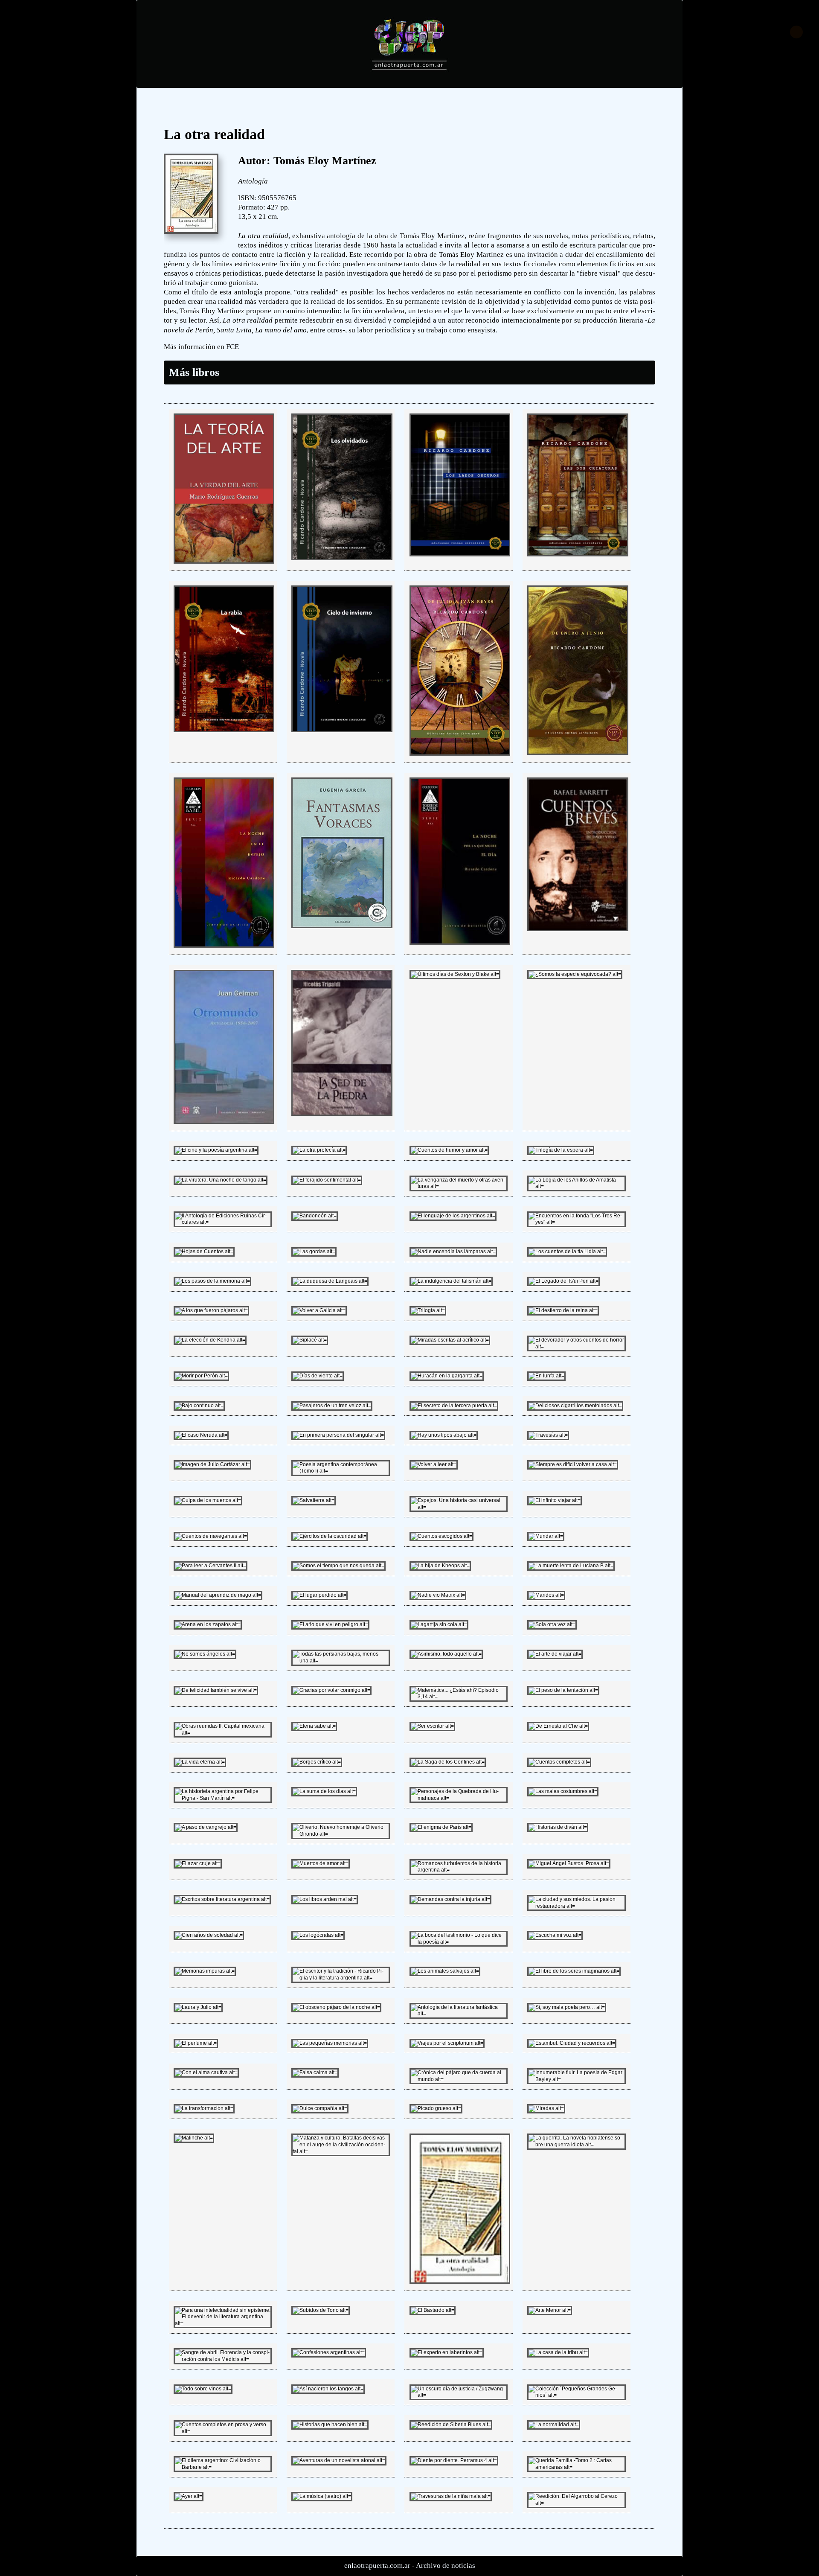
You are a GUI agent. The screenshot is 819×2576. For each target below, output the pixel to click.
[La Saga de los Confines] (448, 1762)
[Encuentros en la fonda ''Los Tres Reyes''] (576, 1222)
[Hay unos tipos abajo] (444, 1435)
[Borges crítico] (317, 1762)
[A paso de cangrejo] (206, 1827)
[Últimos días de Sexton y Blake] (455, 974)
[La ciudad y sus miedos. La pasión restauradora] (576, 1906)
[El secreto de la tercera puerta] (454, 1406)
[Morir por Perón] (201, 1376)
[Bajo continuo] (199, 1406)
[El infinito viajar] (555, 1500)
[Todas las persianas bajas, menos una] (340, 1661)
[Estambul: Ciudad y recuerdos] (572, 2043)
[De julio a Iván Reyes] (460, 754)
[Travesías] (548, 1435)
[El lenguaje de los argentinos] (453, 1216)
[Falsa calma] (315, 2072)
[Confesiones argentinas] (329, 2352)
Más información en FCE (201, 347)
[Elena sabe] (314, 1726)
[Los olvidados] (342, 559)
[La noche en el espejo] (224, 946)
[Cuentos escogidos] (441, 1536)
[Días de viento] (318, 1376)
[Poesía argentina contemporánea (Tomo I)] (340, 1471)
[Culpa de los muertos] (208, 1500)
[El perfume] (196, 2043)
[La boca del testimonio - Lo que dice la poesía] (459, 1942)
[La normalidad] (554, 2425)
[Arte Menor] (550, 2310)
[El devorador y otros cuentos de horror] (576, 1347)
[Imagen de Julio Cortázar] (212, 1464)
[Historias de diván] (558, 1827)
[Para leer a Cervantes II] (211, 1566)
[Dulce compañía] (320, 2108)
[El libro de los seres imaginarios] (574, 1971)
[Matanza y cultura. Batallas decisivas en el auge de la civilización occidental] (340, 2151)
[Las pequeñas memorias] (330, 2043)
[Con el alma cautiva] (206, 2072)
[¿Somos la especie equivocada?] (575, 974)
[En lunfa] (546, 1376)
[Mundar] (546, 1536)
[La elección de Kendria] (210, 1340)
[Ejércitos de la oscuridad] (330, 1536)
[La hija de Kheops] (440, 1566)
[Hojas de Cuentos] (204, 1252)
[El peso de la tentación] (563, 1690)
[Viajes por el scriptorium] (447, 2043)
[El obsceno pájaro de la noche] (336, 2007)
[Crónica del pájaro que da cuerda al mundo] (459, 2079)
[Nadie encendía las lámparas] (453, 1252)
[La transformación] (204, 2108)
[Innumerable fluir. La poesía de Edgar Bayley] (576, 2079)
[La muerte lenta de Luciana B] (571, 1566)
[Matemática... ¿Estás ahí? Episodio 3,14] (459, 1697)
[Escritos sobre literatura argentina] (222, 1899)
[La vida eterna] (200, 1762)
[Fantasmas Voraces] (342, 926)
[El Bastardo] (433, 2310)
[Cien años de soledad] (209, 1935)
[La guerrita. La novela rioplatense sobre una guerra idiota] (576, 2145)
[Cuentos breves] (578, 929)
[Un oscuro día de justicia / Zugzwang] (459, 2395)
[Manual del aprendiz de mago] (218, 1595)
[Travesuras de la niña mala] (451, 2496)
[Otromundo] (224, 1122)
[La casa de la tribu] (558, 2352)
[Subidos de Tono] (321, 2310)
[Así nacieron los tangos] (328, 2389)
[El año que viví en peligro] (330, 1624)
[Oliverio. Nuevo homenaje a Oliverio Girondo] (340, 1834)
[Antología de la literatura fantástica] (459, 2014)
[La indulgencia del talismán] (451, 1281)
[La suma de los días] (324, 1791)
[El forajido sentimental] (327, 1180)
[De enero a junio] (578, 753)
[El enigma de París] (441, 1827)
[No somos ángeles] (205, 1654)
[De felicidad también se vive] (216, 1690)
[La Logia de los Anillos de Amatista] (576, 1186)
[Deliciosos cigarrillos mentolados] (575, 1406)
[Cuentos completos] (559, 1762)
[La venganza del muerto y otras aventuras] (459, 1186)
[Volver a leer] (434, 1464)
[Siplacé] (310, 1340)
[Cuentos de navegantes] (211, 1536)
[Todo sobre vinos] (203, 2389)
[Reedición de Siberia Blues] (451, 2425)
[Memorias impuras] (205, 1971)
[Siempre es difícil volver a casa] (573, 1464)
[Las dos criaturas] (578, 555)
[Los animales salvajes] (445, 1971)
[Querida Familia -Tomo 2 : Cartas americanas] (576, 2467)
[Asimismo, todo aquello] (446, 1654)
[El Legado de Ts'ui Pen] (563, 1281)
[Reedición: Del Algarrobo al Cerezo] (576, 2503)
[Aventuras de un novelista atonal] (339, 2460)
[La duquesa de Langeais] (330, 1281)
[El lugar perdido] (319, 1595)
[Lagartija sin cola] (439, 1624)
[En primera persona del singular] (338, 1435)
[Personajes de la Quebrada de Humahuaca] (459, 1798)
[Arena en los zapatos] (208, 1624)
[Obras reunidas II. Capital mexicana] (223, 1733)
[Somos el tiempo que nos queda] (338, 1566)
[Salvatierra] (314, 1500)
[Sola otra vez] (552, 1624)
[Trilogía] (428, 1310)
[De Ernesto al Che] (558, 1726)
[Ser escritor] (432, 1726)
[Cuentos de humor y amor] (449, 1150)
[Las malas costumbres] (563, 1791)
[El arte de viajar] (555, 1654)
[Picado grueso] (436, 2108)
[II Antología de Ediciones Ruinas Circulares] (223, 1222)
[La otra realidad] (460, 2282)
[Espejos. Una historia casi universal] (459, 1507)
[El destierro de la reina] (563, 1310)
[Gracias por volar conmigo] (331, 1690)
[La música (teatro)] (322, 2496)
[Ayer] (189, 2496)
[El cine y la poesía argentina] (216, 1150)
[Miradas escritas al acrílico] (450, 1340)
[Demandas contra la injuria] (450, 1899)
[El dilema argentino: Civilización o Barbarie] (223, 2467)
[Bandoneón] (315, 1216)
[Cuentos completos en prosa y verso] (223, 2431)
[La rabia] (224, 731)
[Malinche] (194, 2138)
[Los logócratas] (318, 1935)
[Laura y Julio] (198, 2007)
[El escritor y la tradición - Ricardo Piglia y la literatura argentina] (340, 1978)
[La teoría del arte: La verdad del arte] (224, 562)
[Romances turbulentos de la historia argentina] (459, 1870)
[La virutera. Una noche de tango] (221, 1180)
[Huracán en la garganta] (447, 1376)
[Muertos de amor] (321, 1863)
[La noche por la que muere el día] (460, 943)
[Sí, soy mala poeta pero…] (567, 2007)
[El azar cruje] (198, 1863)
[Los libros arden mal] (325, 1899)
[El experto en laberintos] (447, 2352)
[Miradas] (546, 2108)
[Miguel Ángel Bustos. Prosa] (569, 1863)
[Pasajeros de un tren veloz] (332, 1406)
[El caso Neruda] (201, 1435)
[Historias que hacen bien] (330, 2425)
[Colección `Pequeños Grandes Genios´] (576, 2395)
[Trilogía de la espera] (561, 1150)
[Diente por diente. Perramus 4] (454, 2460)
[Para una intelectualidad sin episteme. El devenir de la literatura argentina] (223, 2323)
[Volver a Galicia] (319, 1310)
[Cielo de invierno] (342, 731)
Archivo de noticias (446, 2566)
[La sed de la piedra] (342, 1114)
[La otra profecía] (319, 1150)
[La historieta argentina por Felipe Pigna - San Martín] (223, 1798)
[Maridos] (546, 1595)
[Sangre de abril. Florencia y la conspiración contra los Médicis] (223, 2359)
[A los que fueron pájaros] (211, 1310)
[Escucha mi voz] (555, 1935)
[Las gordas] (314, 1252)
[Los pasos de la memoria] (212, 1281)
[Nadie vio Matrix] (438, 1595)
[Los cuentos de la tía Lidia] (567, 1252)
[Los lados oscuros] (460, 555)
